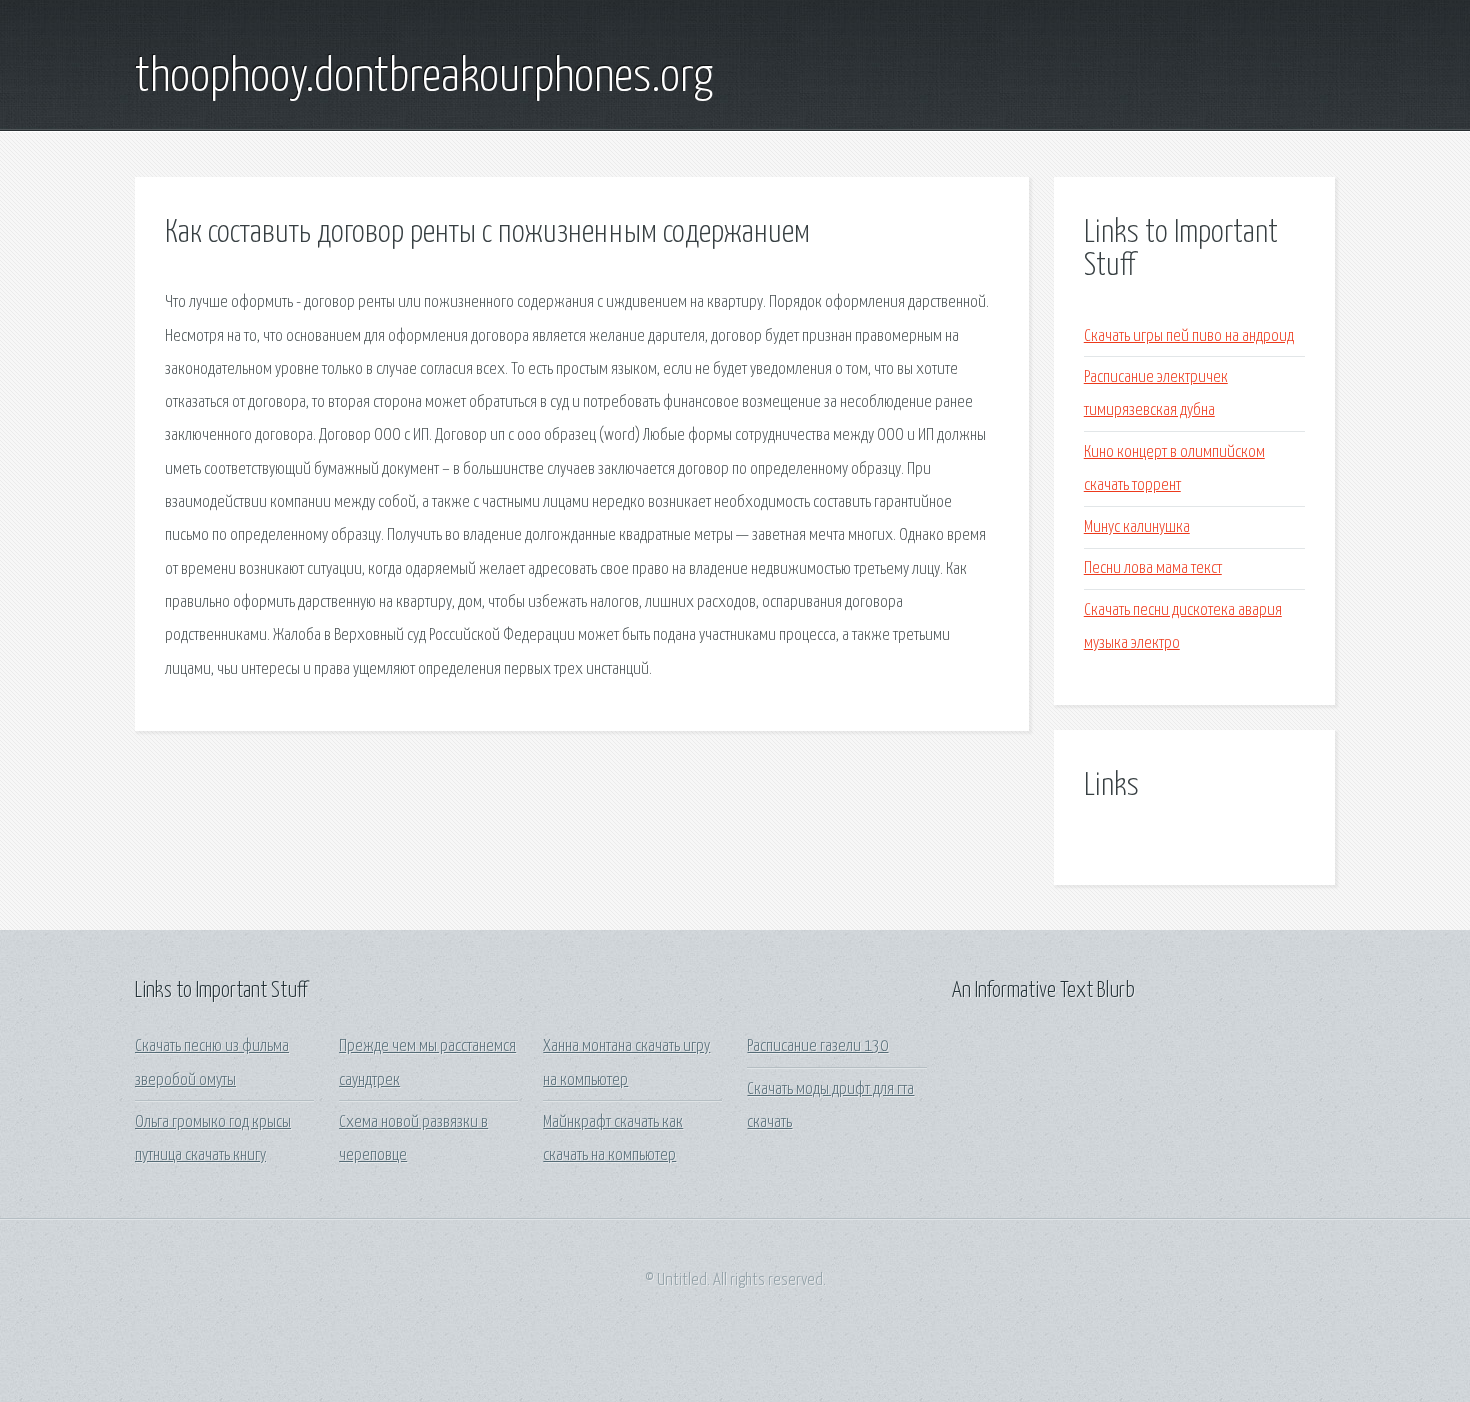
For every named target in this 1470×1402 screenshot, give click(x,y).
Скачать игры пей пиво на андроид (1189, 336)
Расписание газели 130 (817, 1046)
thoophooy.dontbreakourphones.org (424, 78)
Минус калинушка (1137, 527)
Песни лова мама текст (1153, 568)
